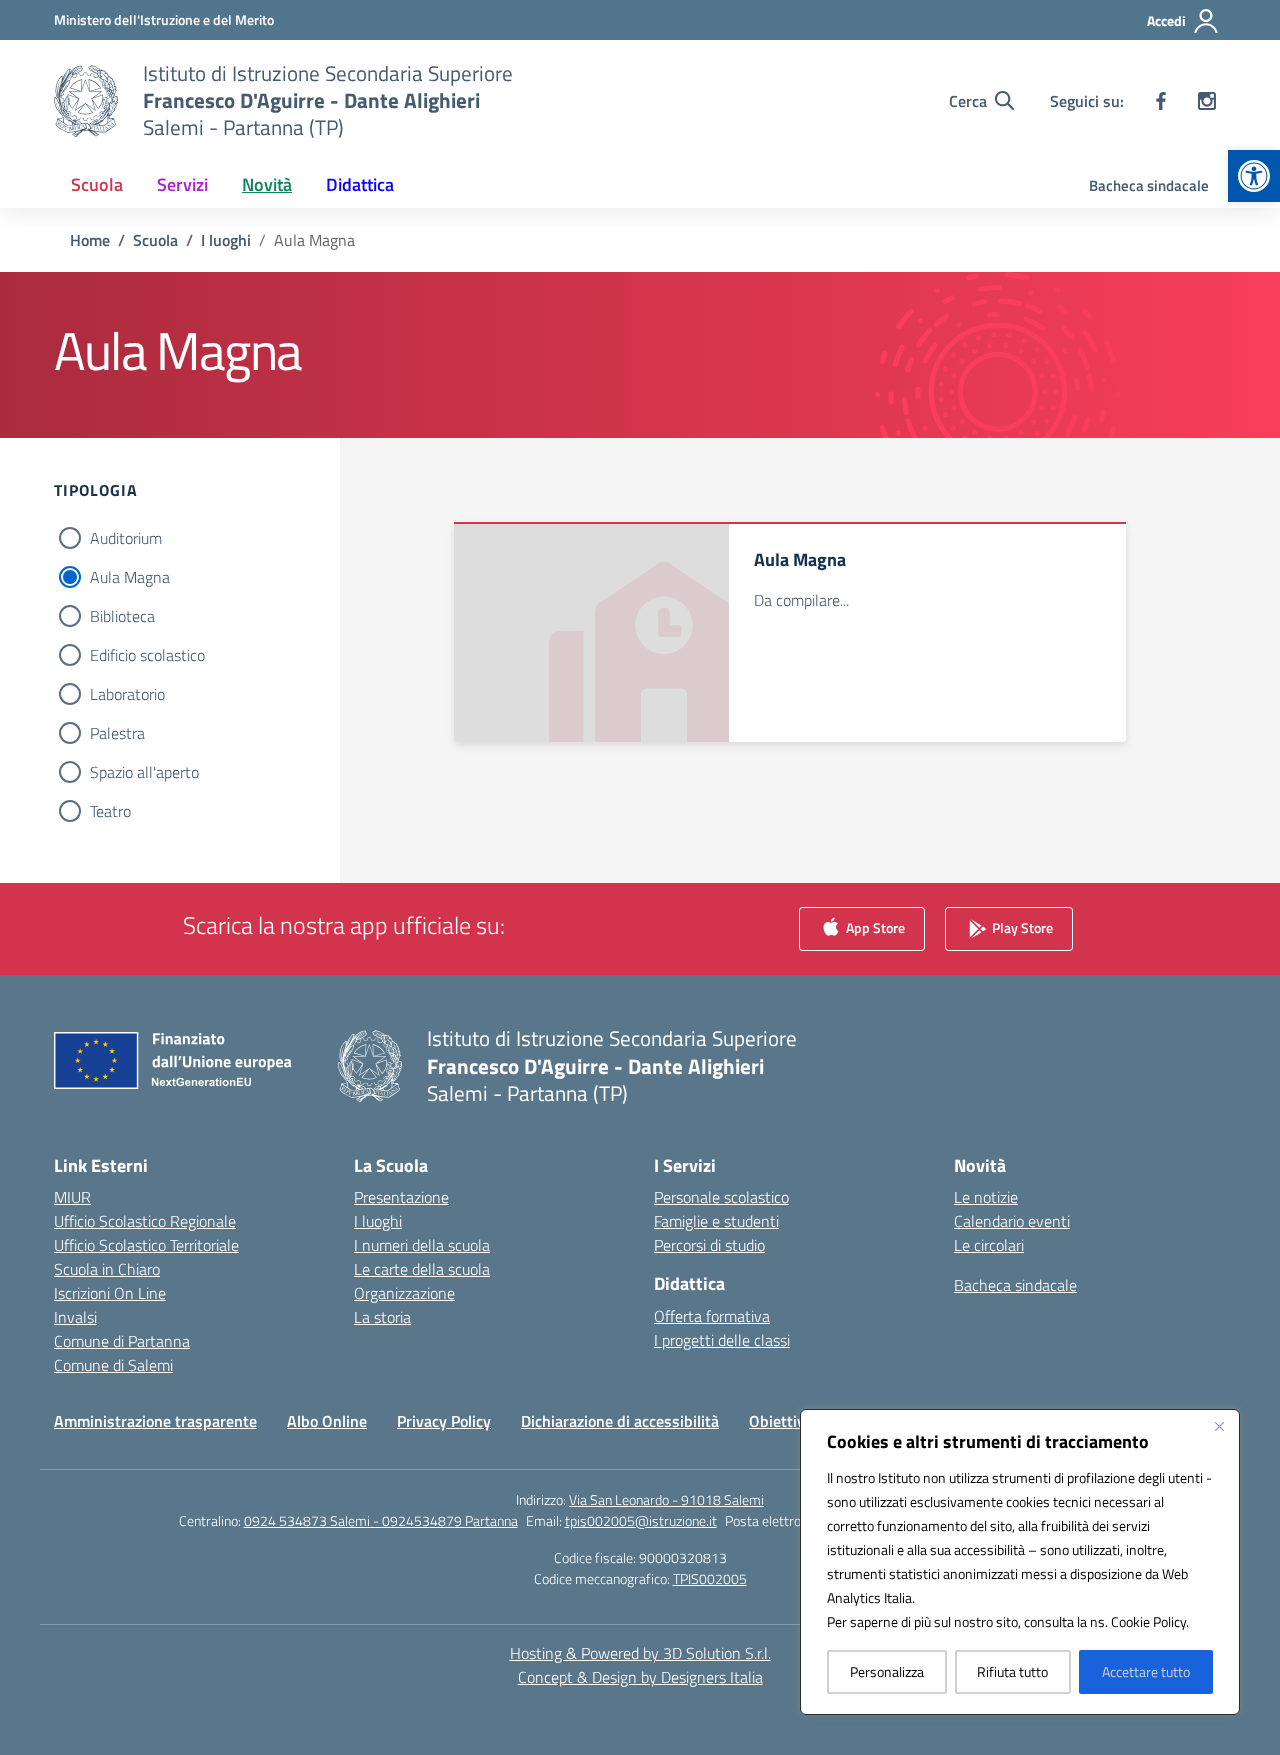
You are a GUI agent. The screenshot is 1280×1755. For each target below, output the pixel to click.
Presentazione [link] (401, 1197)
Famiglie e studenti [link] (716, 1221)
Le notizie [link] (986, 1197)
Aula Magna (130, 577)
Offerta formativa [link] (712, 1316)
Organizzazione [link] (404, 1293)
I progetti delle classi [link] (722, 1340)
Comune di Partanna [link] (122, 1341)
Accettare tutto (1146, 1671)
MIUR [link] (72, 1197)
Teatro (110, 811)
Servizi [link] (182, 184)
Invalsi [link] (75, 1317)
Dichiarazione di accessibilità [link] (620, 1421)
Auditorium (126, 538)
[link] (1254, 176)
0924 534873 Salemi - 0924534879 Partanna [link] (381, 1520)
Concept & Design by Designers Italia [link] (640, 1677)
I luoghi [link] (378, 1221)
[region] (1020, 1562)
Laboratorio (127, 694)
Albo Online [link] (327, 1421)
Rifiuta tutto (1012, 1671)
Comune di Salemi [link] (113, 1365)
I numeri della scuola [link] (422, 1245)
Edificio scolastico (147, 655)
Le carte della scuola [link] (422, 1269)
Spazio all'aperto (144, 772)
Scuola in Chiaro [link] (107, 1269)
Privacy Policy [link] (444, 1421)
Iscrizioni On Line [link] (110, 1293)
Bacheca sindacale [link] (1149, 185)
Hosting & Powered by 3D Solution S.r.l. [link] (640, 1653)
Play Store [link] (1021, 927)
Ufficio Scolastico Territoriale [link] (146, 1245)
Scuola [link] (97, 184)
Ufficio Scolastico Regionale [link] (145, 1221)
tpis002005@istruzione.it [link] (641, 1520)
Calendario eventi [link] (1012, 1221)
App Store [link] (874, 927)
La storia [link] (382, 1317)
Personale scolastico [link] (721, 1197)
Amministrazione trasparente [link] (155, 1421)
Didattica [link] (360, 184)
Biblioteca (122, 616)
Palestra (117, 733)
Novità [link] (267, 184)
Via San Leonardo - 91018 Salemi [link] (666, 1499)
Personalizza (887, 1671)
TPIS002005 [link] (710, 1578)
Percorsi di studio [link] (709, 1245)
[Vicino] (1219, 1426)
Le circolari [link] (989, 1245)
